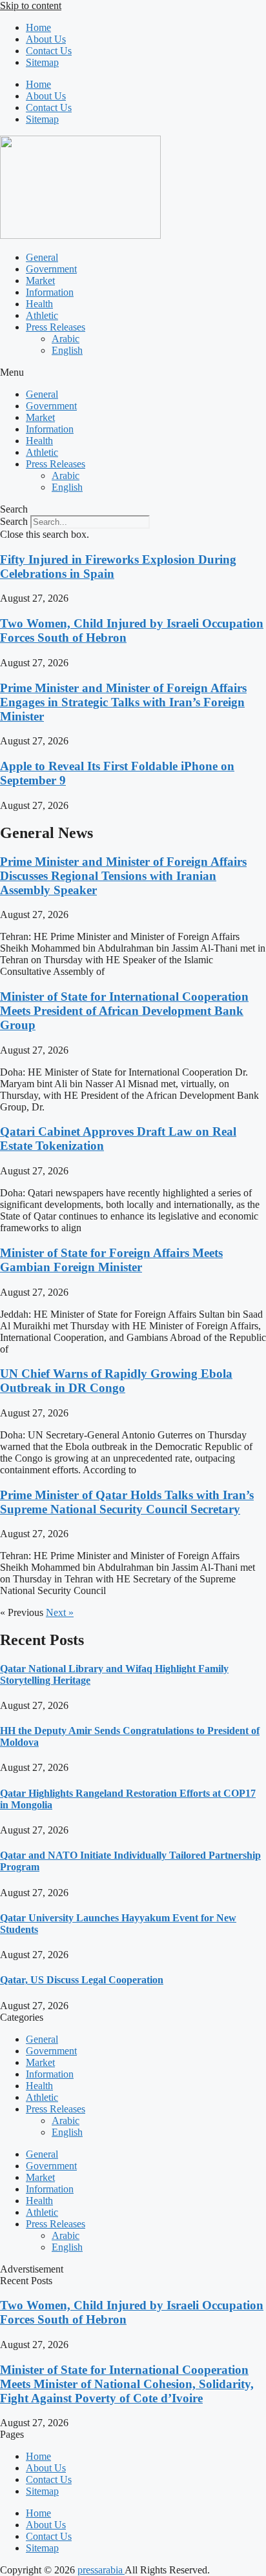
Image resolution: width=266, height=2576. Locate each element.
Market (40, 281)
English (67, 350)
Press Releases (56, 327)
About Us (46, 39)
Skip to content (31, 5)
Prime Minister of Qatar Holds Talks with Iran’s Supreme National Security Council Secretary (127, 1502)
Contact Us (49, 51)
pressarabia (101, 2570)
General (42, 257)
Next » (60, 1612)
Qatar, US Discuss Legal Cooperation (82, 1980)
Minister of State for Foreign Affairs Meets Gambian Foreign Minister (111, 1260)
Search (14, 521)
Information (50, 292)
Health (39, 304)
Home (38, 27)
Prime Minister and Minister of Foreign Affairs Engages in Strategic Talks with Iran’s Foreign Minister (123, 702)
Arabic (66, 339)
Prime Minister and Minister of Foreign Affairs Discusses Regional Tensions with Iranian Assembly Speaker (123, 876)
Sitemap (42, 62)
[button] (133, 373)
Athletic (42, 315)
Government (51, 269)
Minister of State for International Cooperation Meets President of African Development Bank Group (124, 1011)
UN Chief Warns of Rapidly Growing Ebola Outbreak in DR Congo (116, 1381)
